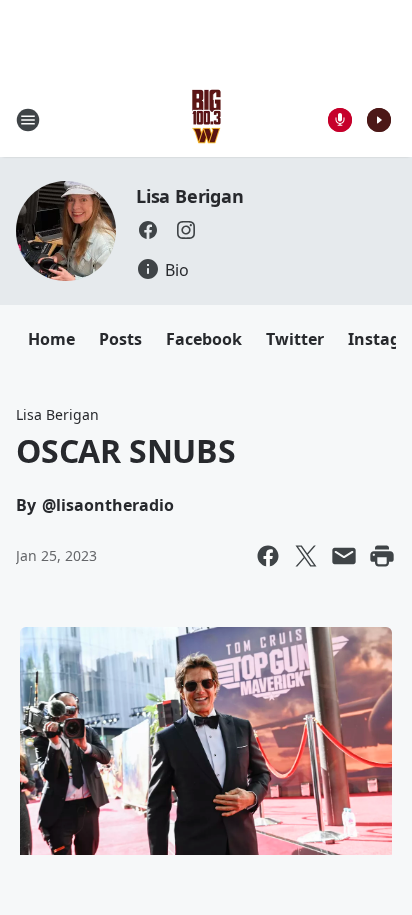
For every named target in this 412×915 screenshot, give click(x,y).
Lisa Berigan (190, 196)
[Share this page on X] (306, 556)
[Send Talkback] (340, 120)
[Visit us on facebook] (148, 230)
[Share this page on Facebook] (268, 556)
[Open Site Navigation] (28, 120)
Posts (120, 339)
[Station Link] (206, 119)
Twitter (295, 339)
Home (51, 339)
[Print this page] (382, 556)
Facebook (204, 339)
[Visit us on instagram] (186, 230)
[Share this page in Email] (344, 556)
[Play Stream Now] (379, 120)
